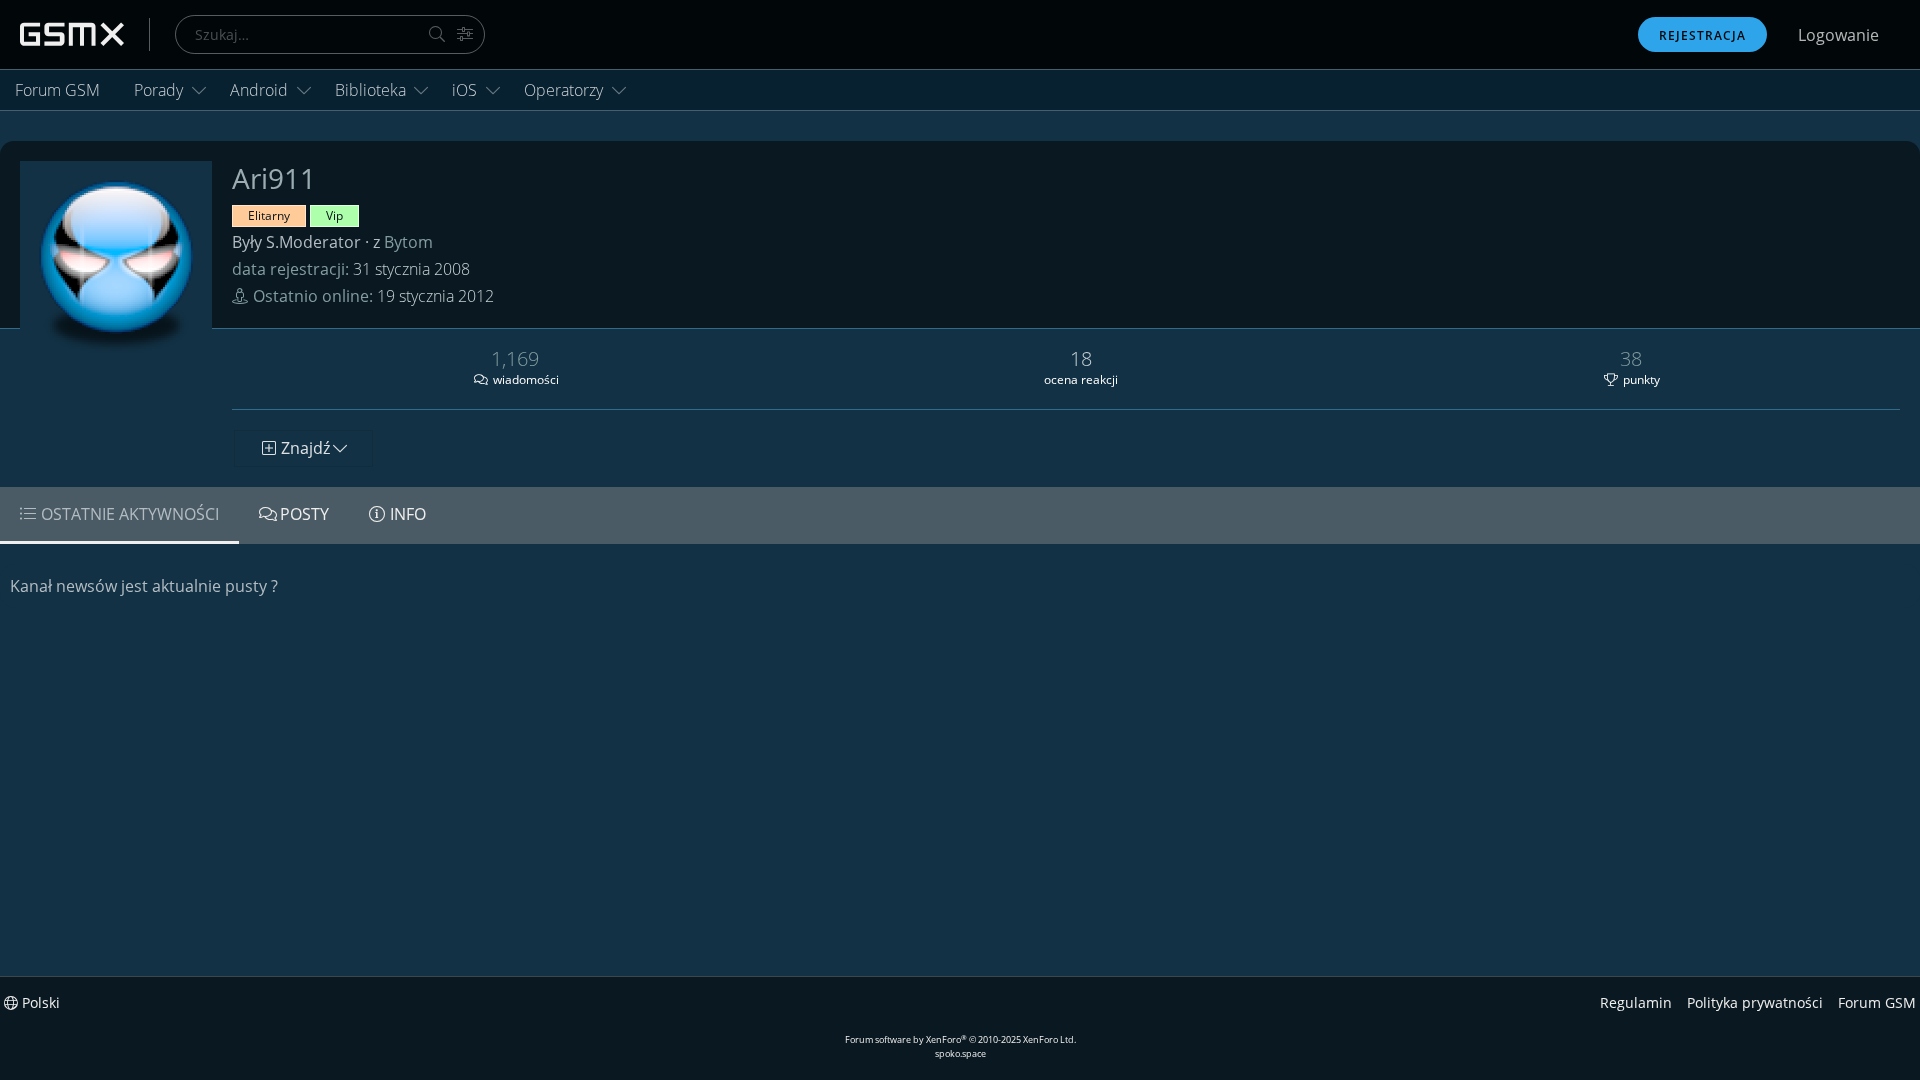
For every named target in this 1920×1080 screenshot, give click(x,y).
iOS (464, 90)
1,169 (515, 358)
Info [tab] (408, 514)
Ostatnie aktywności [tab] (130, 514)
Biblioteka (370, 90)
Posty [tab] (304, 514)
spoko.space (960, 1053)
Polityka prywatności (1755, 1002)
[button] (199, 90)
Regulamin (1636, 1002)
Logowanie (1838, 35)
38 (1631, 358)
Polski (39, 1002)
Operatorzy (563, 90)
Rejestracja (1702, 35)
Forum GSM (57, 90)
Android (259, 90)
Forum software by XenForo (960, 1039)
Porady (158, 90)
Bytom (408, 242)
